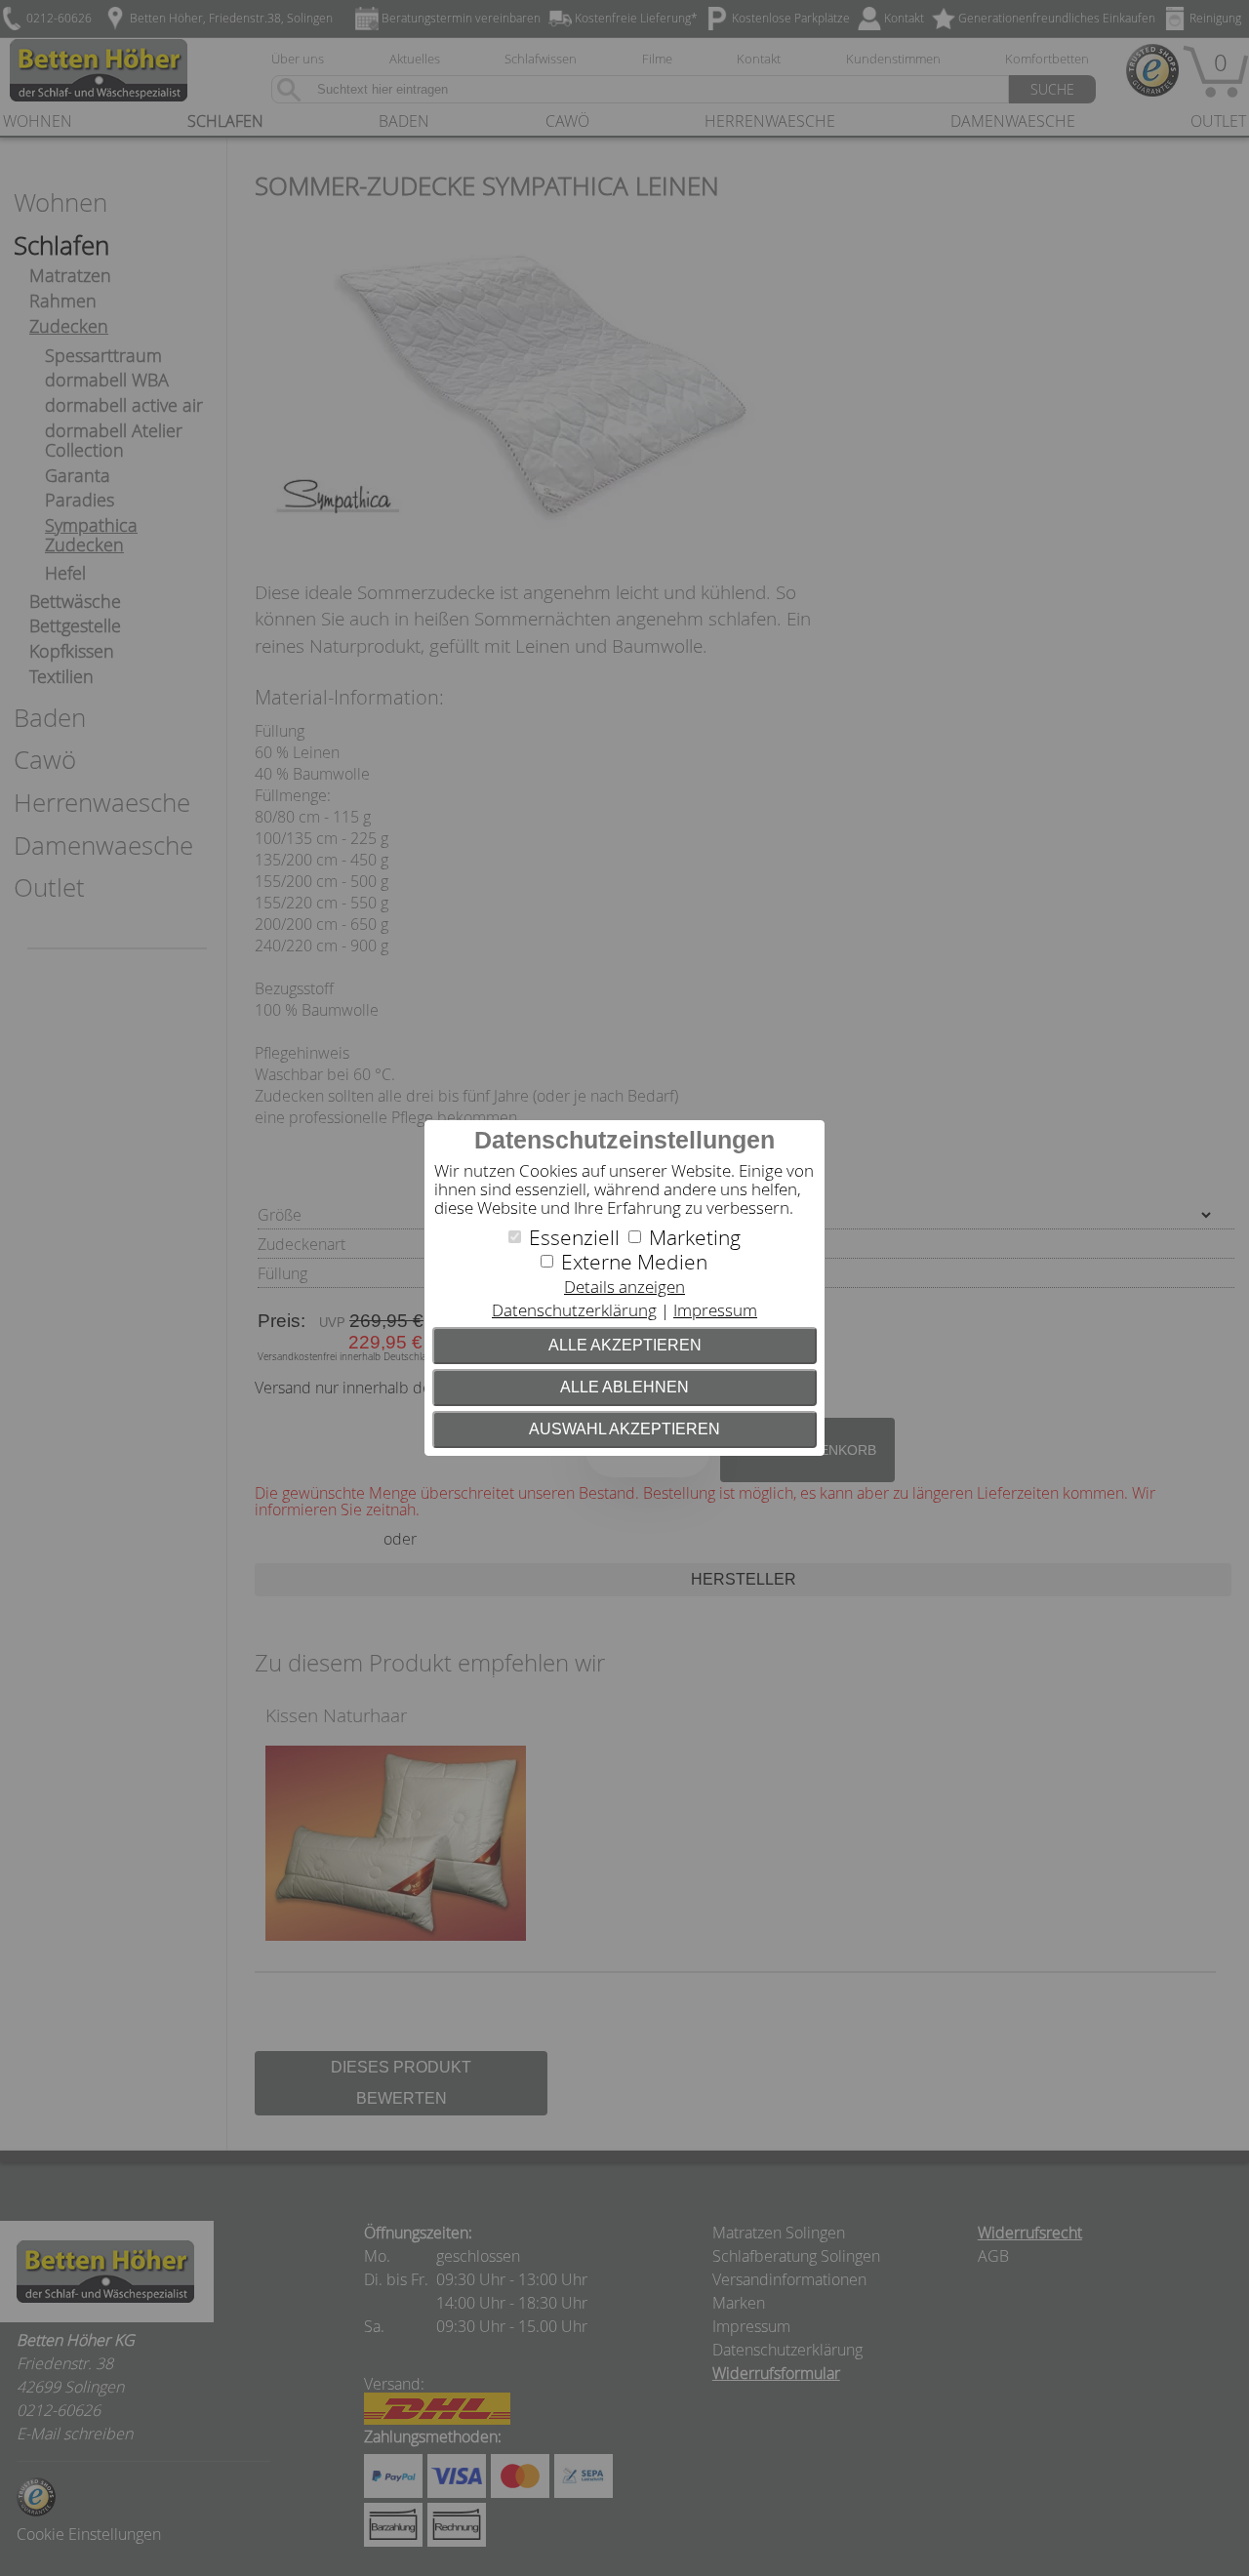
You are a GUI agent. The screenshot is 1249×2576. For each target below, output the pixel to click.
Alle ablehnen (624, 1387)
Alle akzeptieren (625, 1345)
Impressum (715, 1310)
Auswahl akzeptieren (624, 1429)
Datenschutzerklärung (574, 1310)
